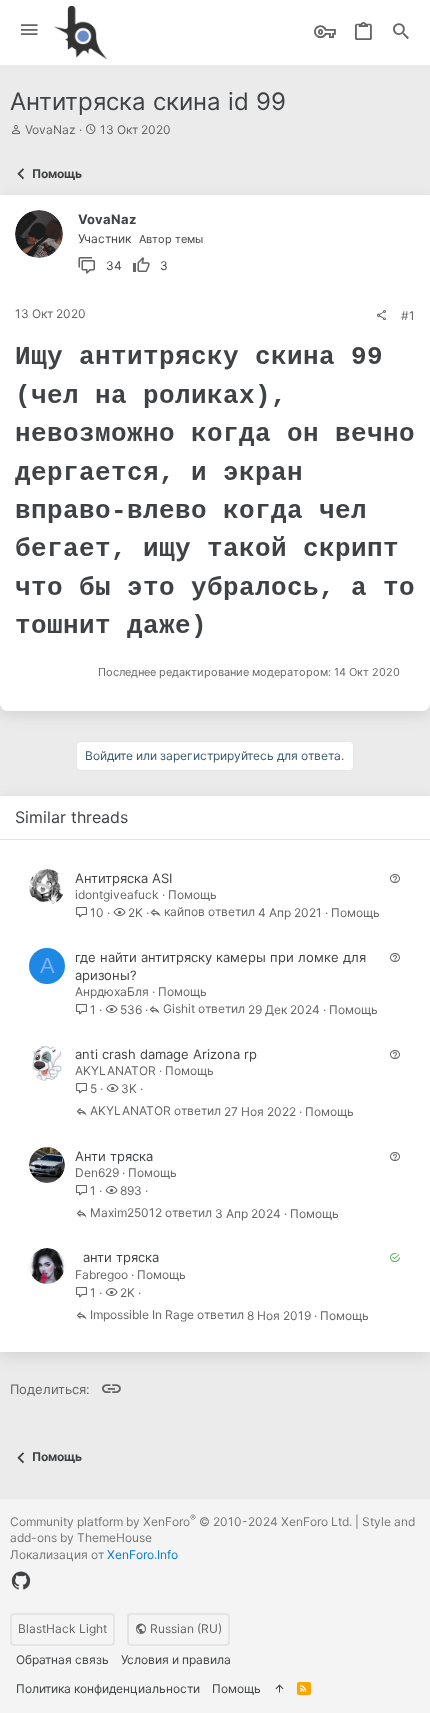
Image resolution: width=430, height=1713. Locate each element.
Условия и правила (176, 1659)
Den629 (97, 1172)
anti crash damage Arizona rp (166, 1054)
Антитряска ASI (123, 878)
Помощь (192, 894)
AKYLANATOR (115, 1070)
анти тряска (121, 1257)
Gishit (179, 1009)
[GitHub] (21, 1581)
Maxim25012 (126, 1213)
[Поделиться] (381, 316)
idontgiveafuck (117, 894)
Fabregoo (101, 1274)
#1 (408, 315)
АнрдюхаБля (112, 991)
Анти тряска (114, 1156)
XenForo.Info (142, 1554)
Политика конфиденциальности (108, 1688)
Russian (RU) (184, 1628)
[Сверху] (279, 1689)
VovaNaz (50, 129)
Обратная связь (62, 1659)
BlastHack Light (62, 1628)
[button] (29, 30)
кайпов (184, 912)
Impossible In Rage (142, 1315)
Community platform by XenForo (181, 1521)
